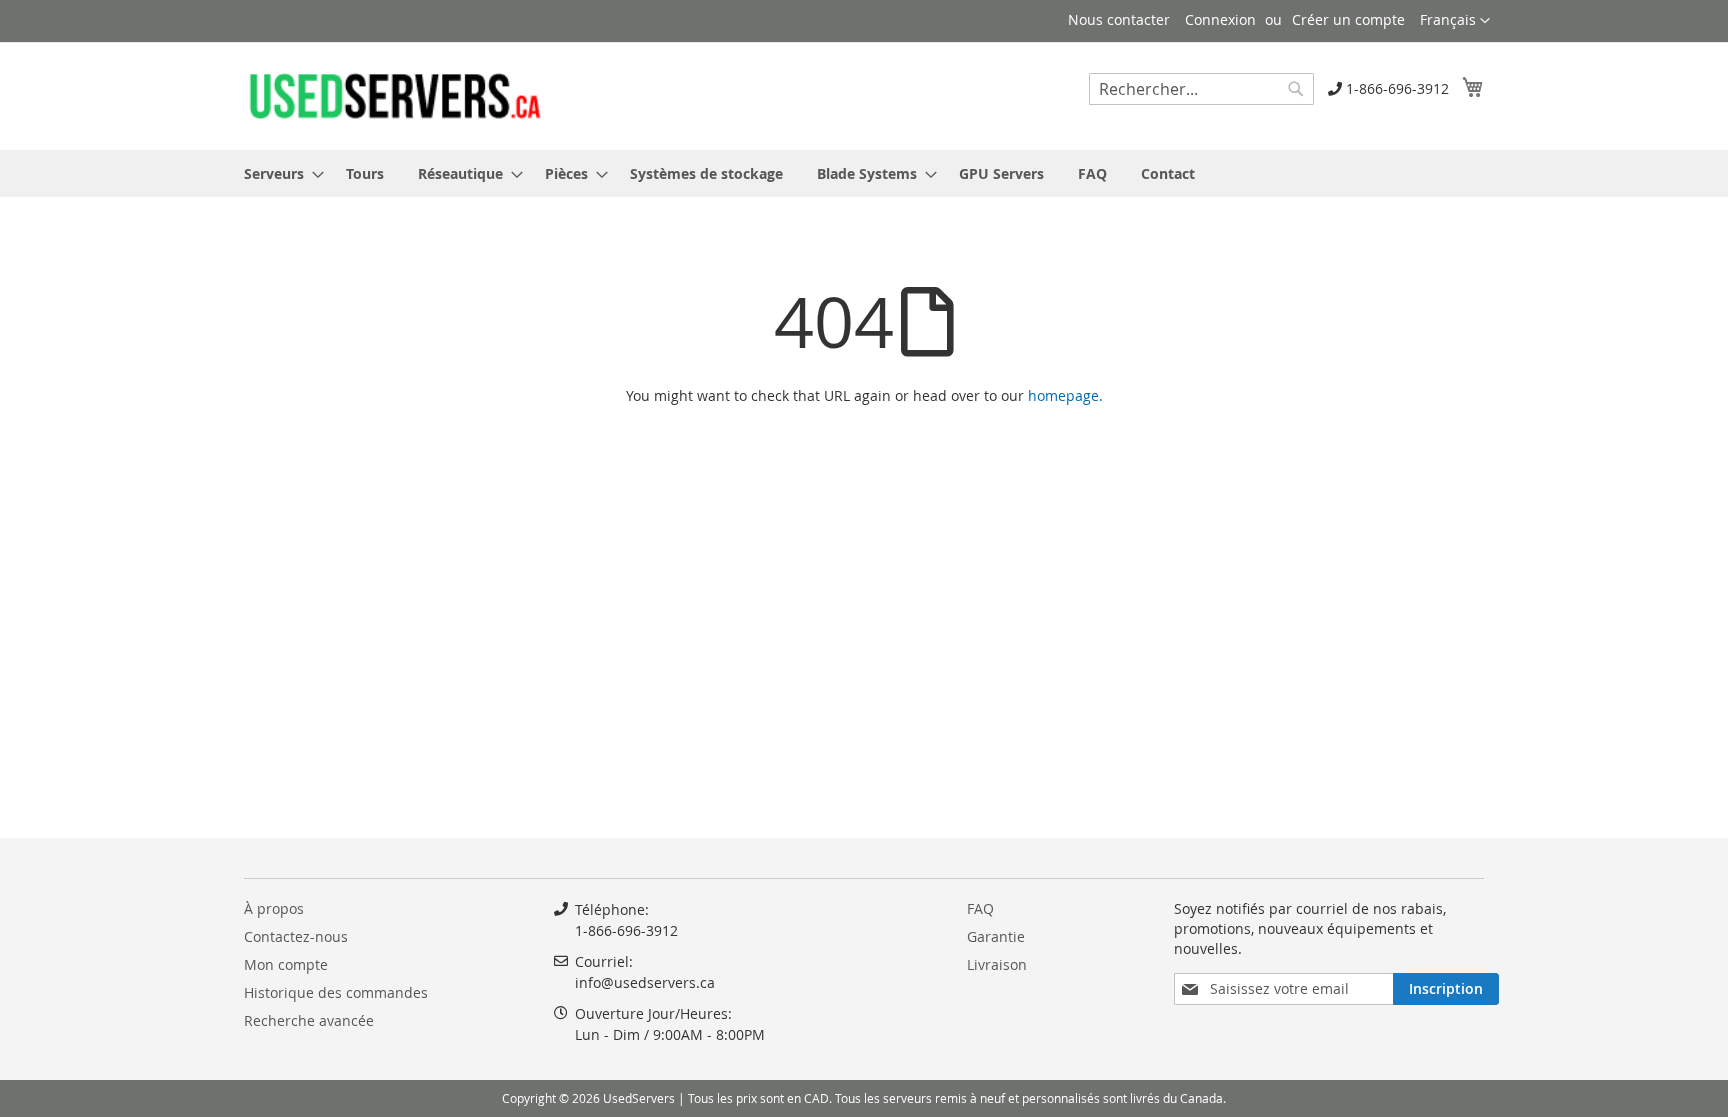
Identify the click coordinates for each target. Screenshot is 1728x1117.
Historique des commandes (336, 992)
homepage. (1065, 395)
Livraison (997, 964)
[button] (1455, 21)
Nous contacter (1119, 19)
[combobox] (1201, 89)
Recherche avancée (309, 1020)
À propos (274, 908)
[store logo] (394, 95)
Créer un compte (1348, 19)
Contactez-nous (296, 936)
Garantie (996, 936)
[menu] (864, 173)
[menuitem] (278, 173)
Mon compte (286, 964)
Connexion (1220, 19)
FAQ (980, 908)
